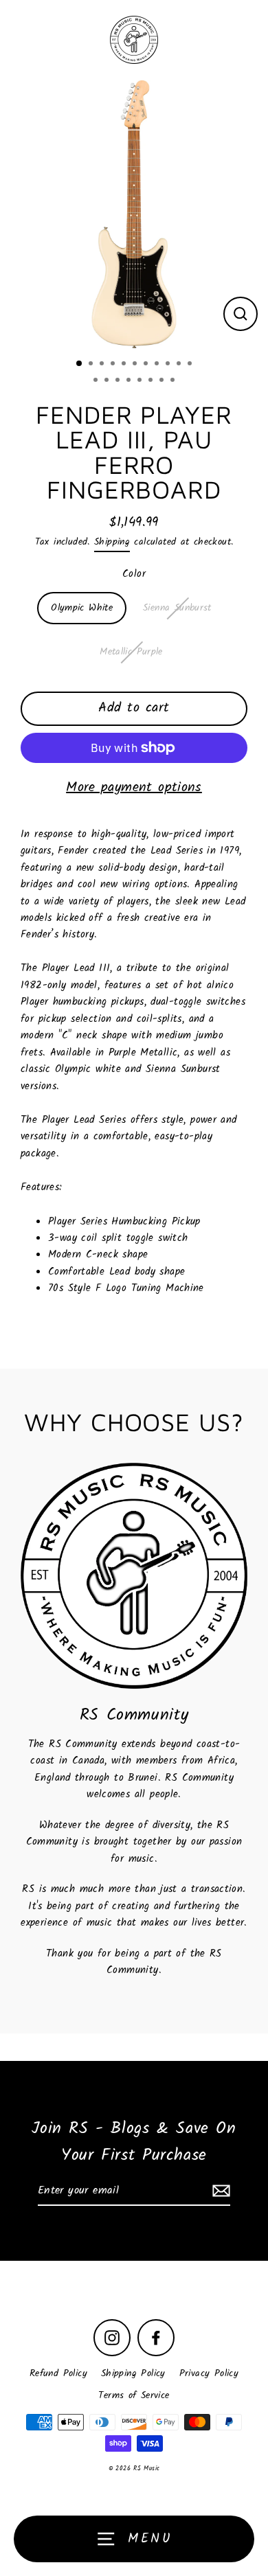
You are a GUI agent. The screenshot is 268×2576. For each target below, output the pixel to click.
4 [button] (114, 365)
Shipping (112, 542)
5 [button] (125, 365)
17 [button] (152, 381)
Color (134, 574)
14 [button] (119, 381)
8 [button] (158, 365)
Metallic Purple (131, 652)
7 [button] (147, 365)
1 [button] (80, 364)
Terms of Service (134, 2396)
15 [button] (130, 381)
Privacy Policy (209, 2374)
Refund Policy (58, 2374)
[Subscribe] (219, 2191)
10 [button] (180, 365)
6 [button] (136, 365)
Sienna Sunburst (177, 608)
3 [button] (103, 365)
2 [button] (92, 365)
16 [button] (141, 381)
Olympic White (82, 608)
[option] (134, 214)
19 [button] (174, 381)
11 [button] (191, 365)
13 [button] (108, 381)
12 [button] (97, 381)
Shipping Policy (133, 2374)
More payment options (134, 788)
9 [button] (169, 365)
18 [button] (163, 381)
